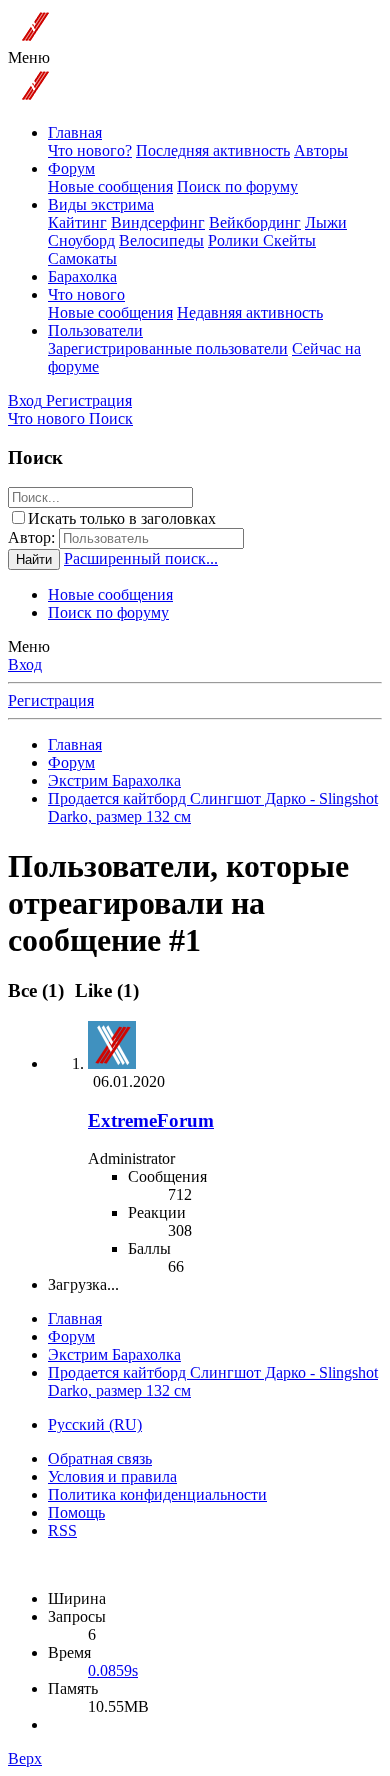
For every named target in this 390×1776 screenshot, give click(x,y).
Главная (75, 132)
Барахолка (82, 276)
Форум (71, 168)
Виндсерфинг (158, 222)
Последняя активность (213, 150)
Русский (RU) (95, 1424)
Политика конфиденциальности (157, 1494)
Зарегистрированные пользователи (168, 348)
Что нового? (90, 150)
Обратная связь (100, 1458)
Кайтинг (77, 222)
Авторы (321, 150)
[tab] (104, 990)
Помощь (76, 1512)
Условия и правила (112, 1476)
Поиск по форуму (237, 186)
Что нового (86, 294)
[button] (29, 57)
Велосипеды (161, 240)
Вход (25, 664)
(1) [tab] (38, 990)
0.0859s (113, 1670)
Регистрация (51, 700)
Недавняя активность (250, 312)
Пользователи (95, 330)
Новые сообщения (110, 186)
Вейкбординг (255, 222)
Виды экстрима (101, 204)
